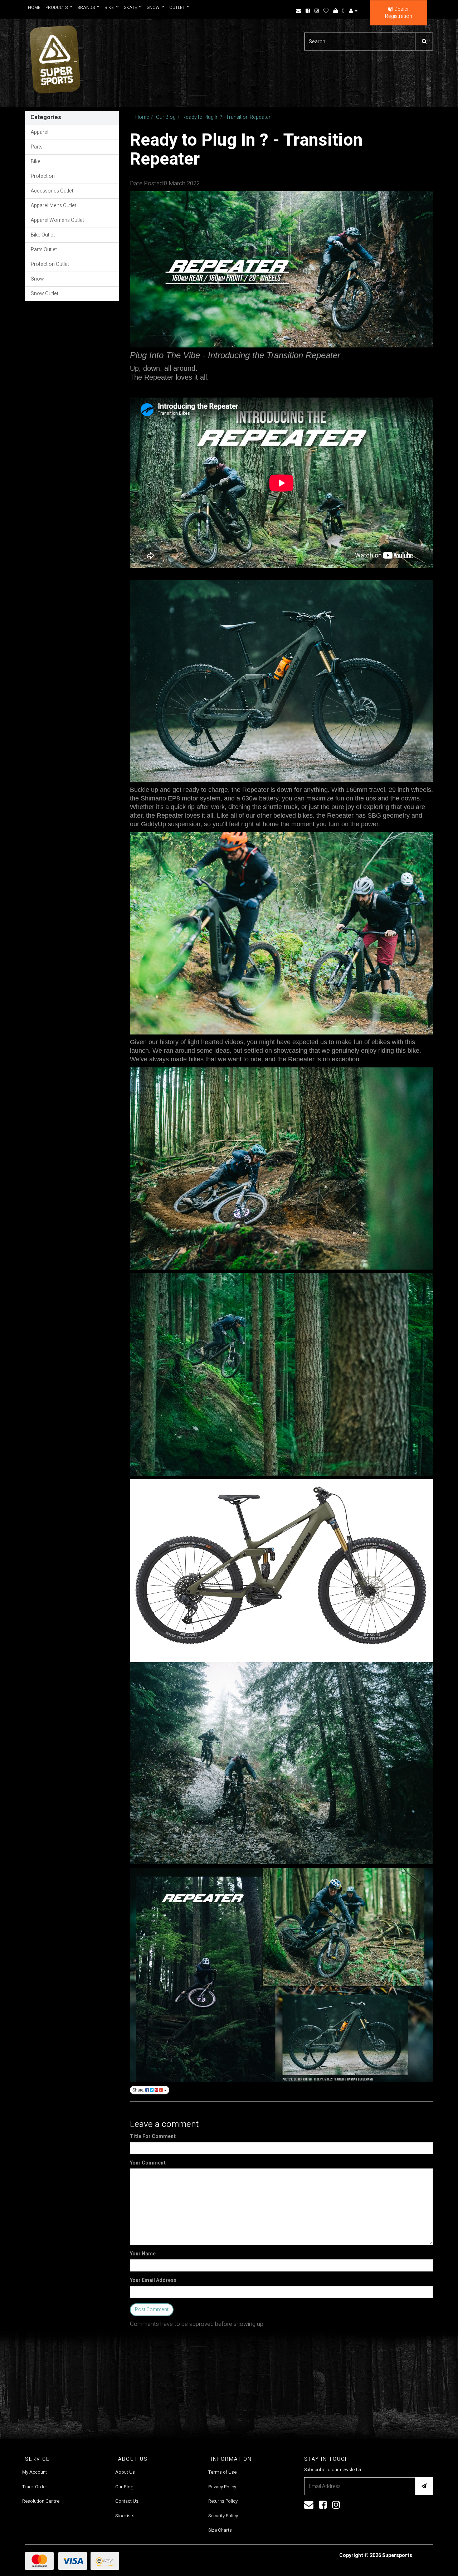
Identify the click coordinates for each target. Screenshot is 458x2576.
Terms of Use (222, 2472)
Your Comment (148, 2163)
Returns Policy (223, 2501)
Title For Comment (153, 2137)
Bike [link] (36, 162)
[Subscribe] (424, 2486)
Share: (139, 2090)
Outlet (174, 8)
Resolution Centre (41, 2501)
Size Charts (220, 2530)
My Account (35, 2472)
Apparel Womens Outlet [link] (57, 220)
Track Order (35, 2487)
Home (34, 8)
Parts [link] (37, 147)
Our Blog (166, 117)
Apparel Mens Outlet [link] (53, 206)
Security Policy (223, 2516)
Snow (151, 8)
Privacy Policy (222, 2487)
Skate (129, 8)
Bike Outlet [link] (43, 235)
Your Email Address (153, 2280)
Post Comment (152, 2310)
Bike (108, 8)
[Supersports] (55, 57)
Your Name (143, 2254)
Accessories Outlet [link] (52, 191)
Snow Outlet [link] (45, 294)
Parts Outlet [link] (44, 250)
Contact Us (127, 2501)
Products (57, 8)
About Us (125, 2472)
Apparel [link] (40, 132)
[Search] (424, 42)
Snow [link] (37, 279)
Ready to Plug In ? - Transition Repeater (226, 117)
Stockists (125, 2516)
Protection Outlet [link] (50, 264)
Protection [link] (43, 176)
